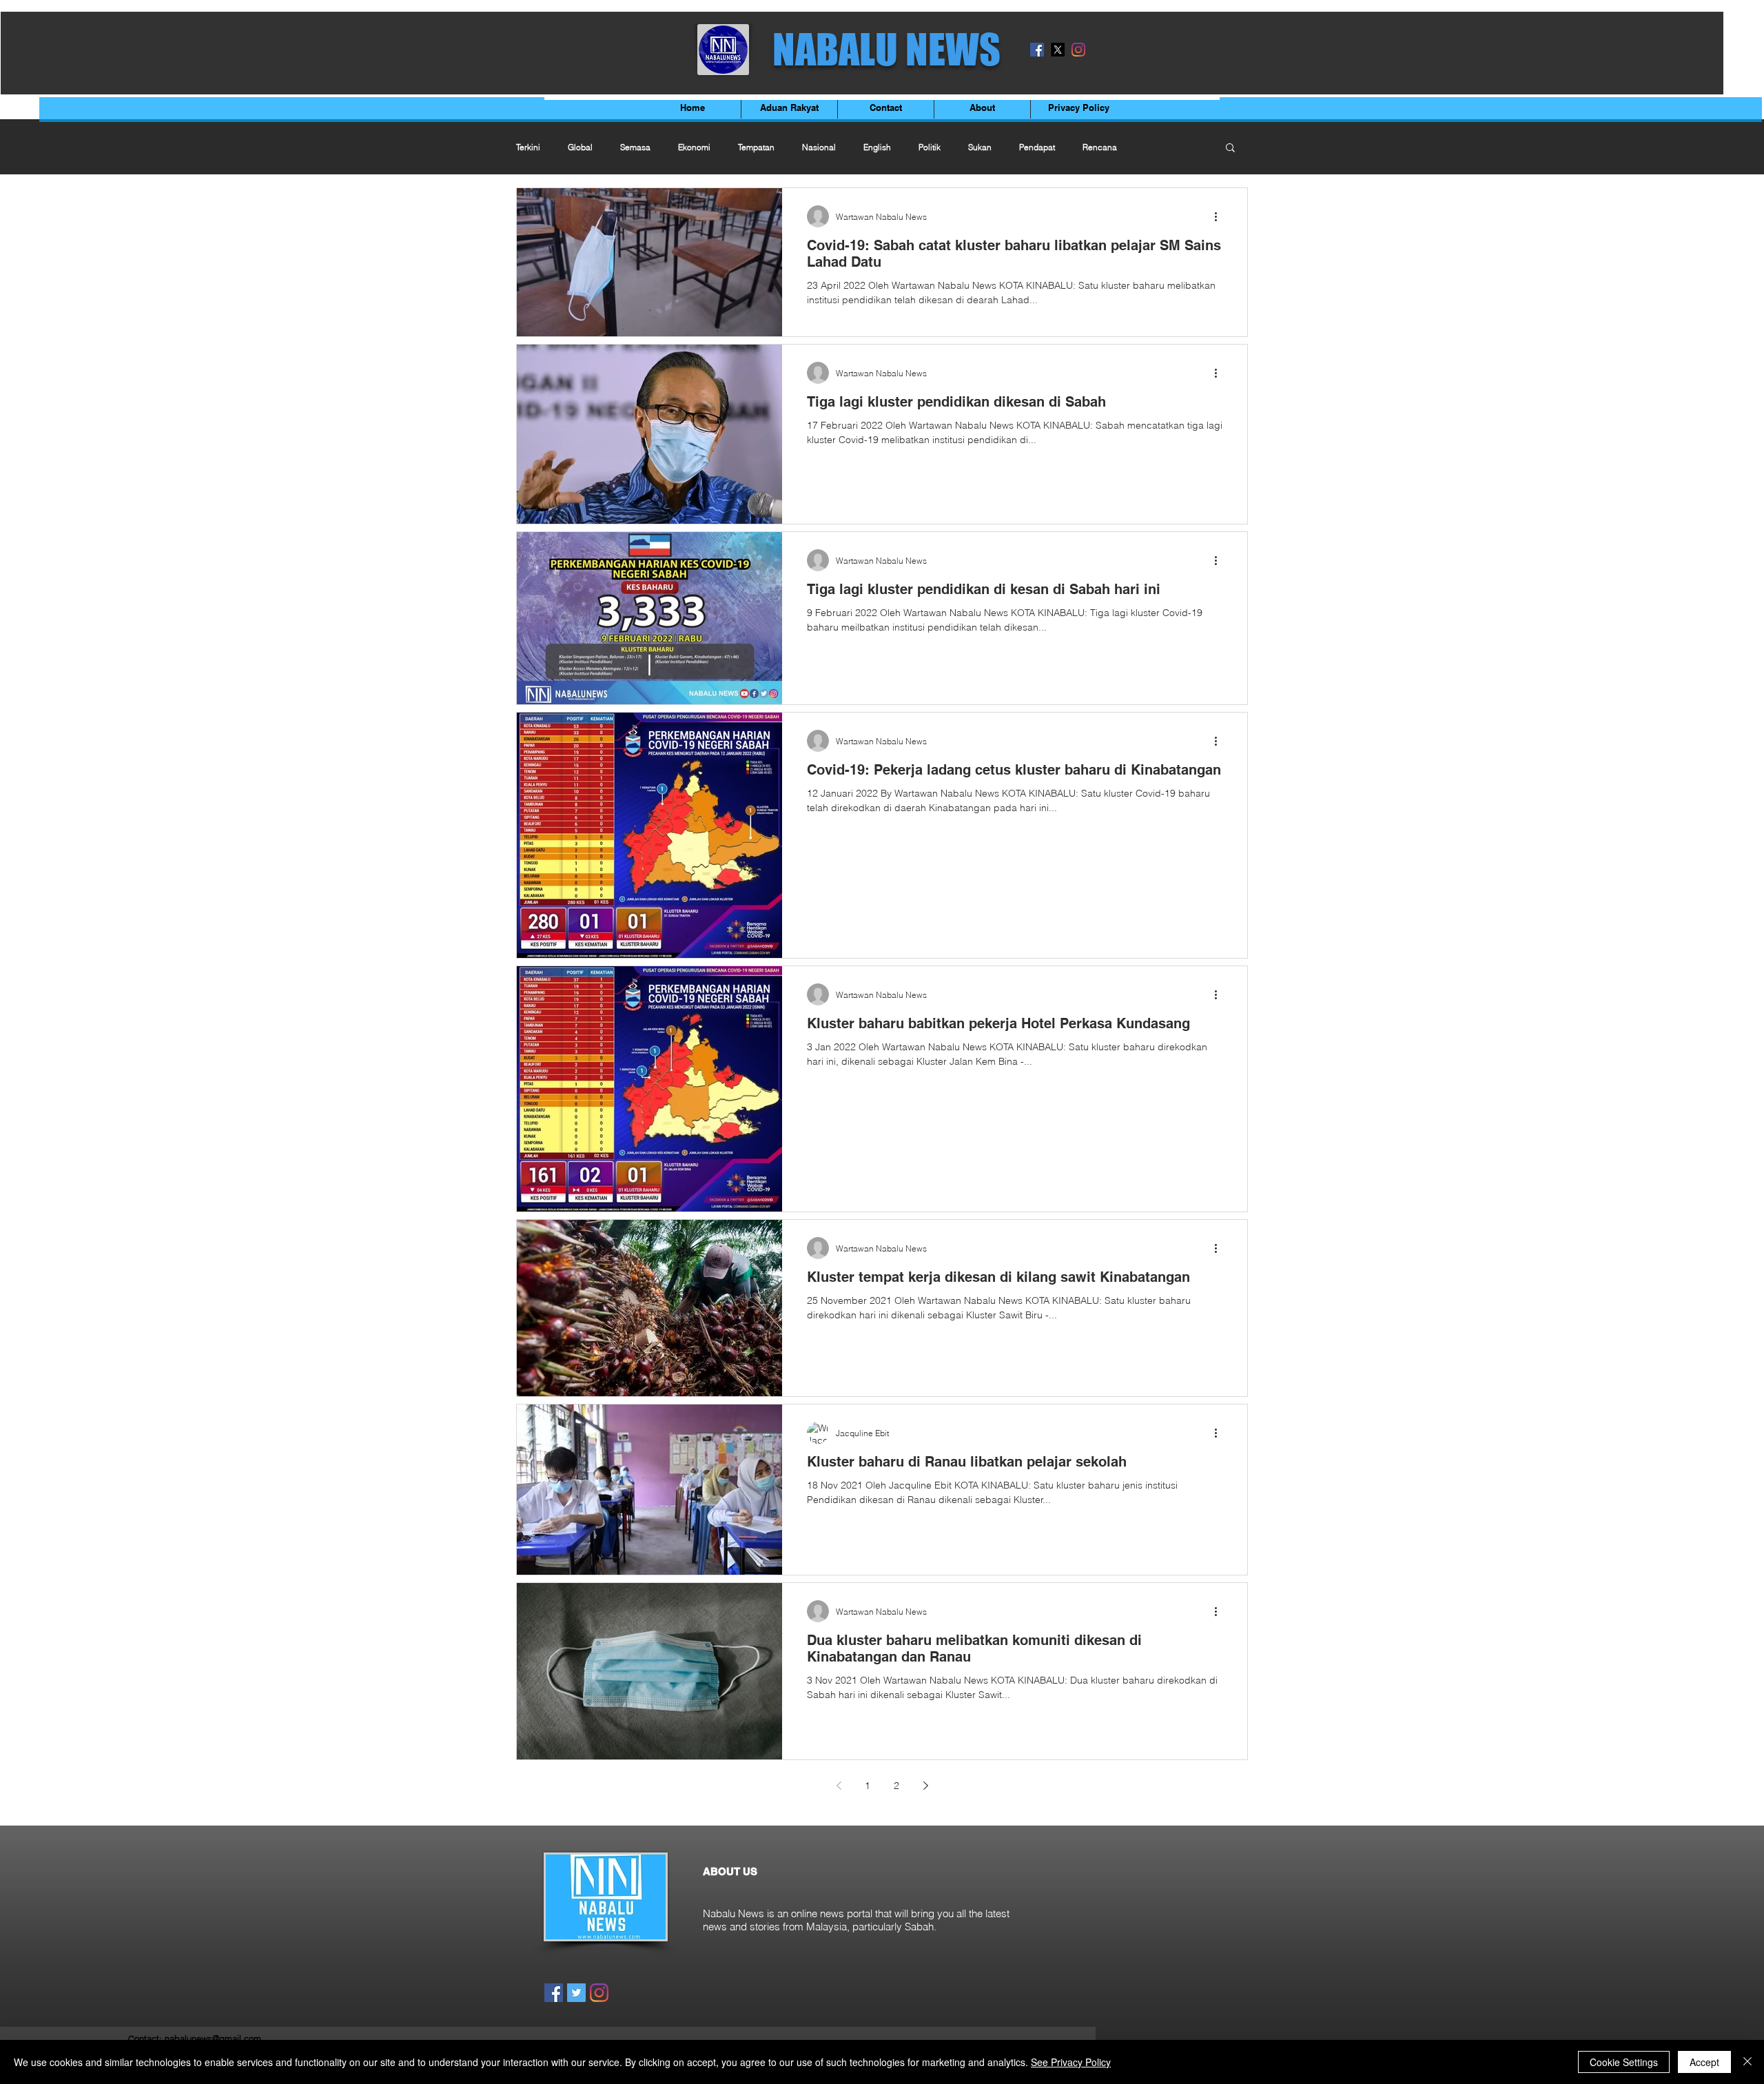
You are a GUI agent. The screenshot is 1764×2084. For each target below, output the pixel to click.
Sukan (980, 147)
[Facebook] (1037, 50)
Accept (1704, 2062)
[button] (1230, 149)
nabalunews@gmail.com (213, 2039)
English (877, 147)
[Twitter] (576, 1993)
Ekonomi (694, 147)
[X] (1058, 50)
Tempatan (756, 147)
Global (580, 147)
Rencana (1100, 147)
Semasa (635, 147)
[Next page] (925, 1786)
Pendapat (1037, 147)
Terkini (528, 147)
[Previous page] (839, 1786)
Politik (930, 147)
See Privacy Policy (1071, 2062)
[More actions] (1220, 216)
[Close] (1747, 2062)
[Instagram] (1078, 50)
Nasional (819, 147)
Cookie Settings (1624, 2062)
